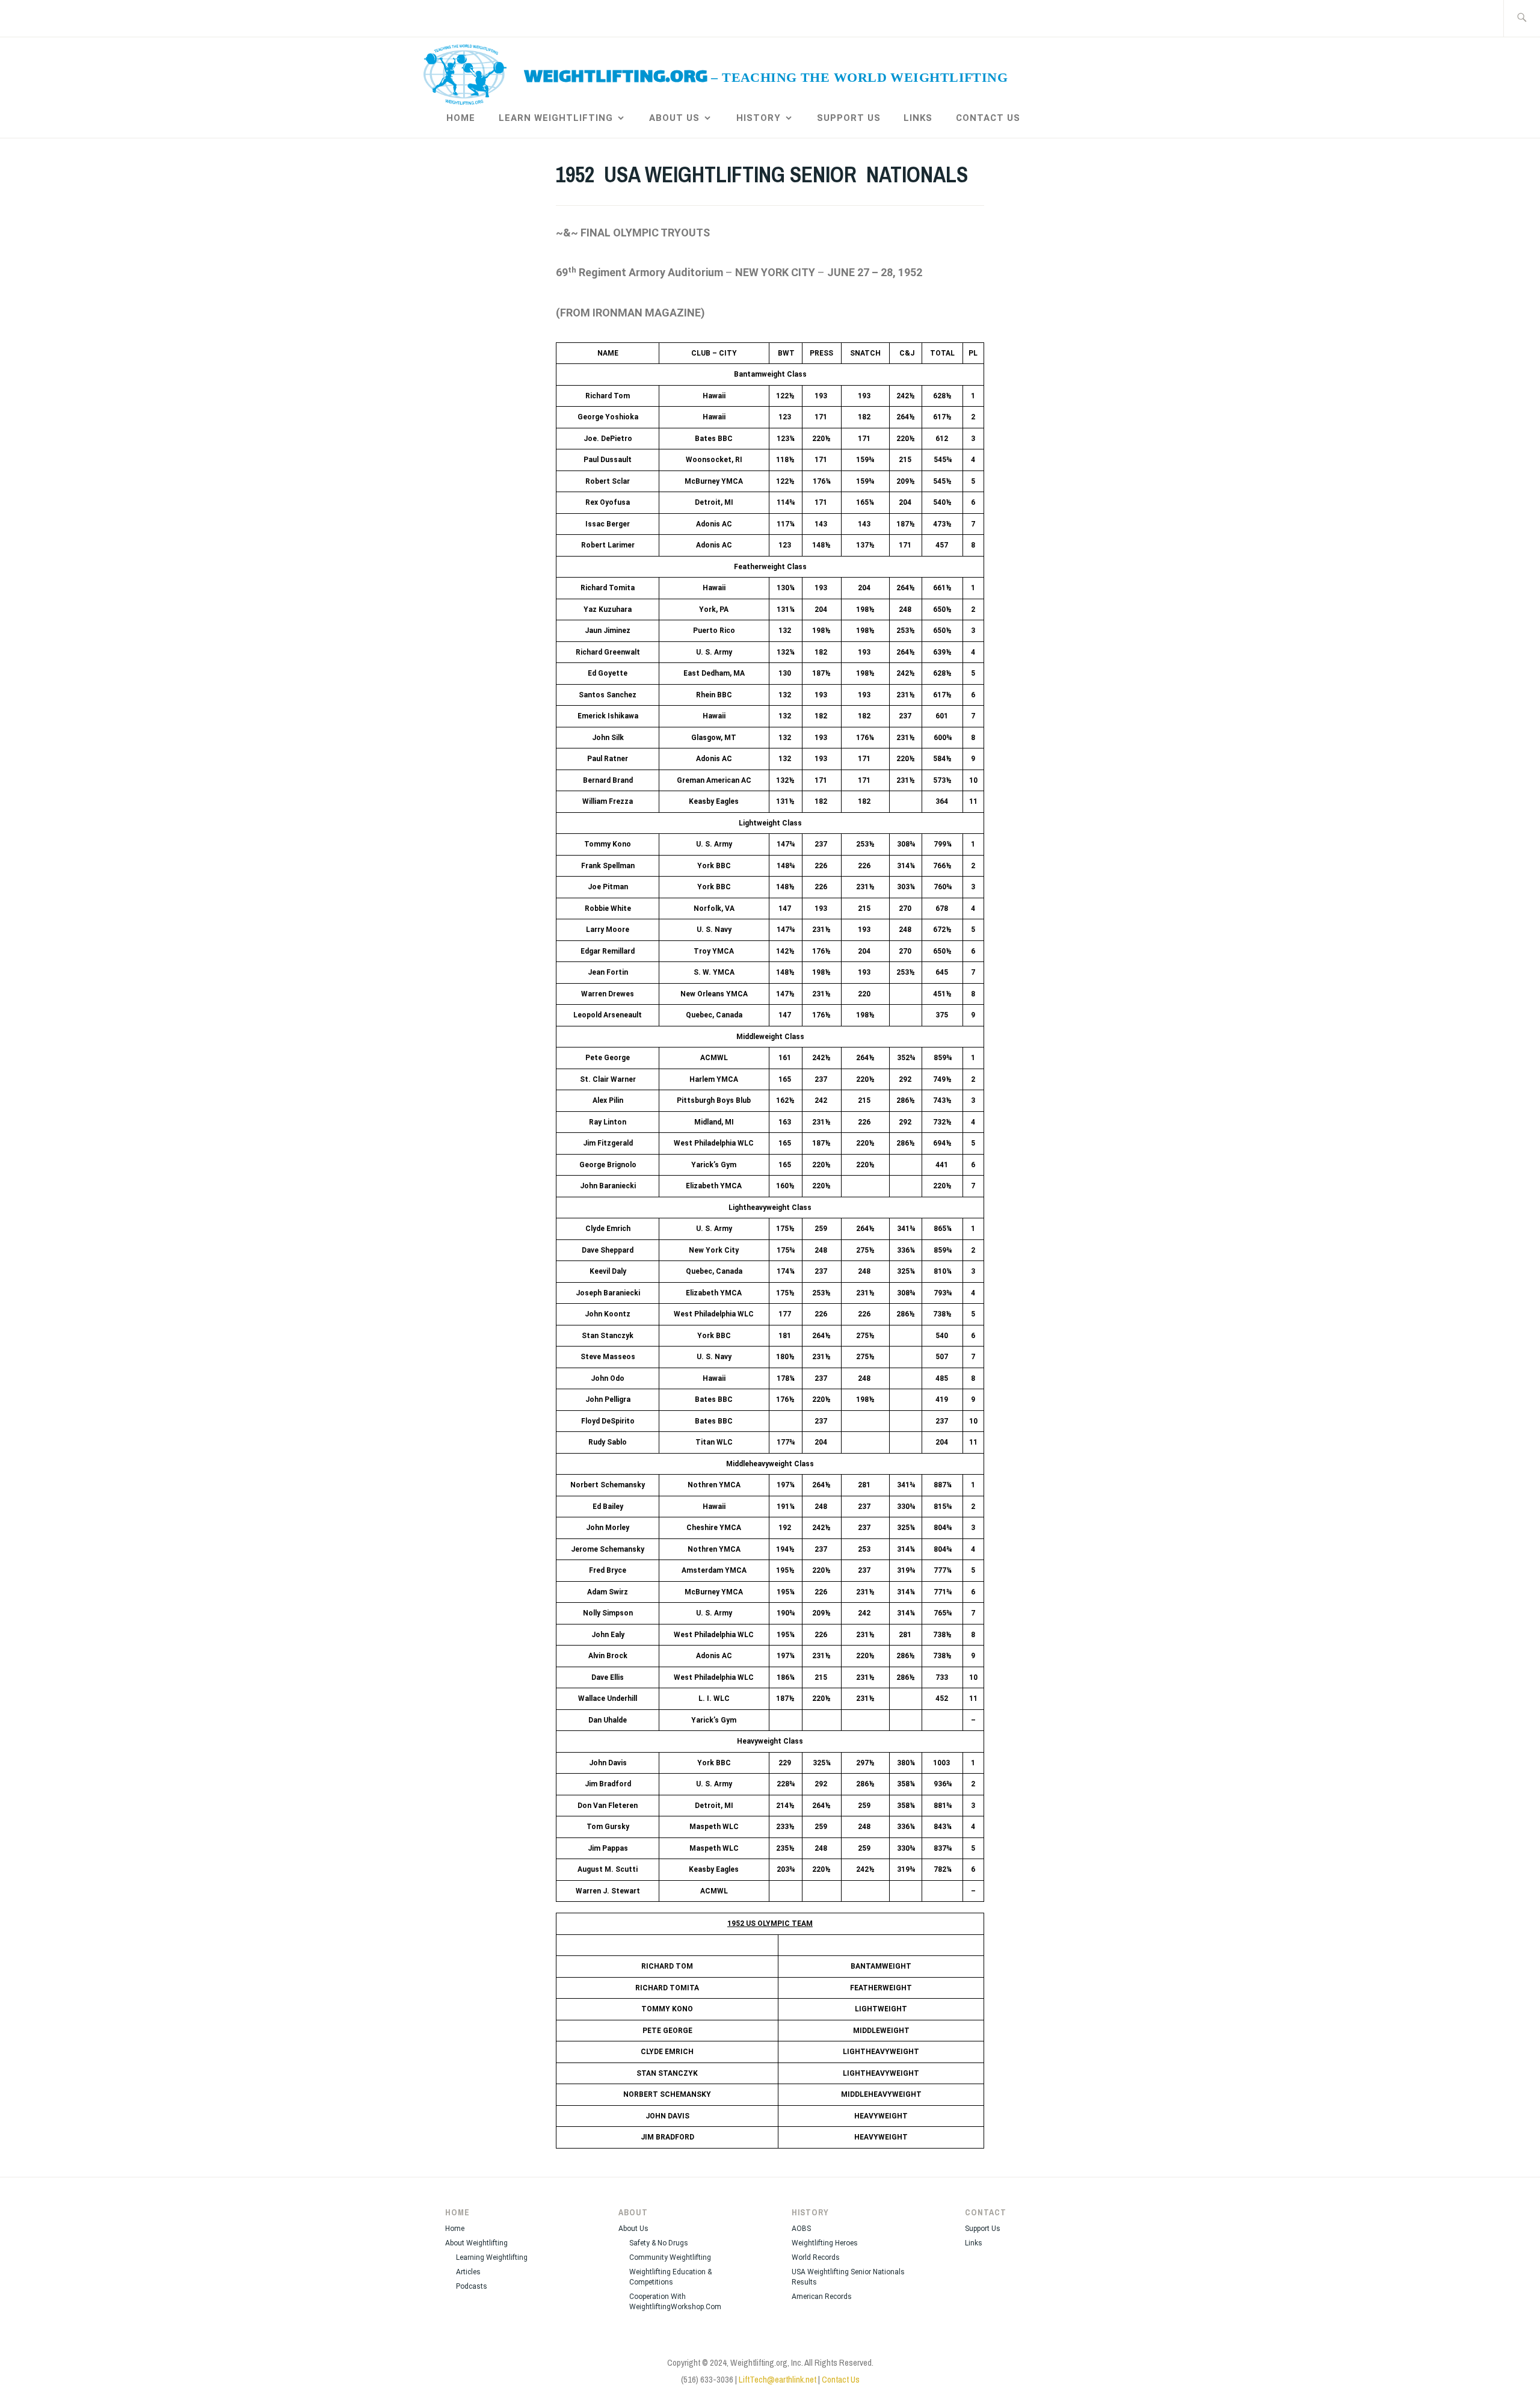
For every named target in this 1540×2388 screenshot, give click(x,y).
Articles (468, 2272)
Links (918, 118)
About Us (674, 118)
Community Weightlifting (670, 2257)
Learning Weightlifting (492, 2257)
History (759, 118)
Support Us (849, 118)
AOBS (801, 2229)
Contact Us (988, 118)
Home (461, 118)
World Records (816, 2257)
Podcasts (472, 2286)
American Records (822, 2297)
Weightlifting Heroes (825, 2243)
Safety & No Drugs (659, 2243)
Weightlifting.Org (616, 78)
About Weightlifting (476, 2243)
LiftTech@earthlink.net (778, 2379)
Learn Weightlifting (556, 118)
